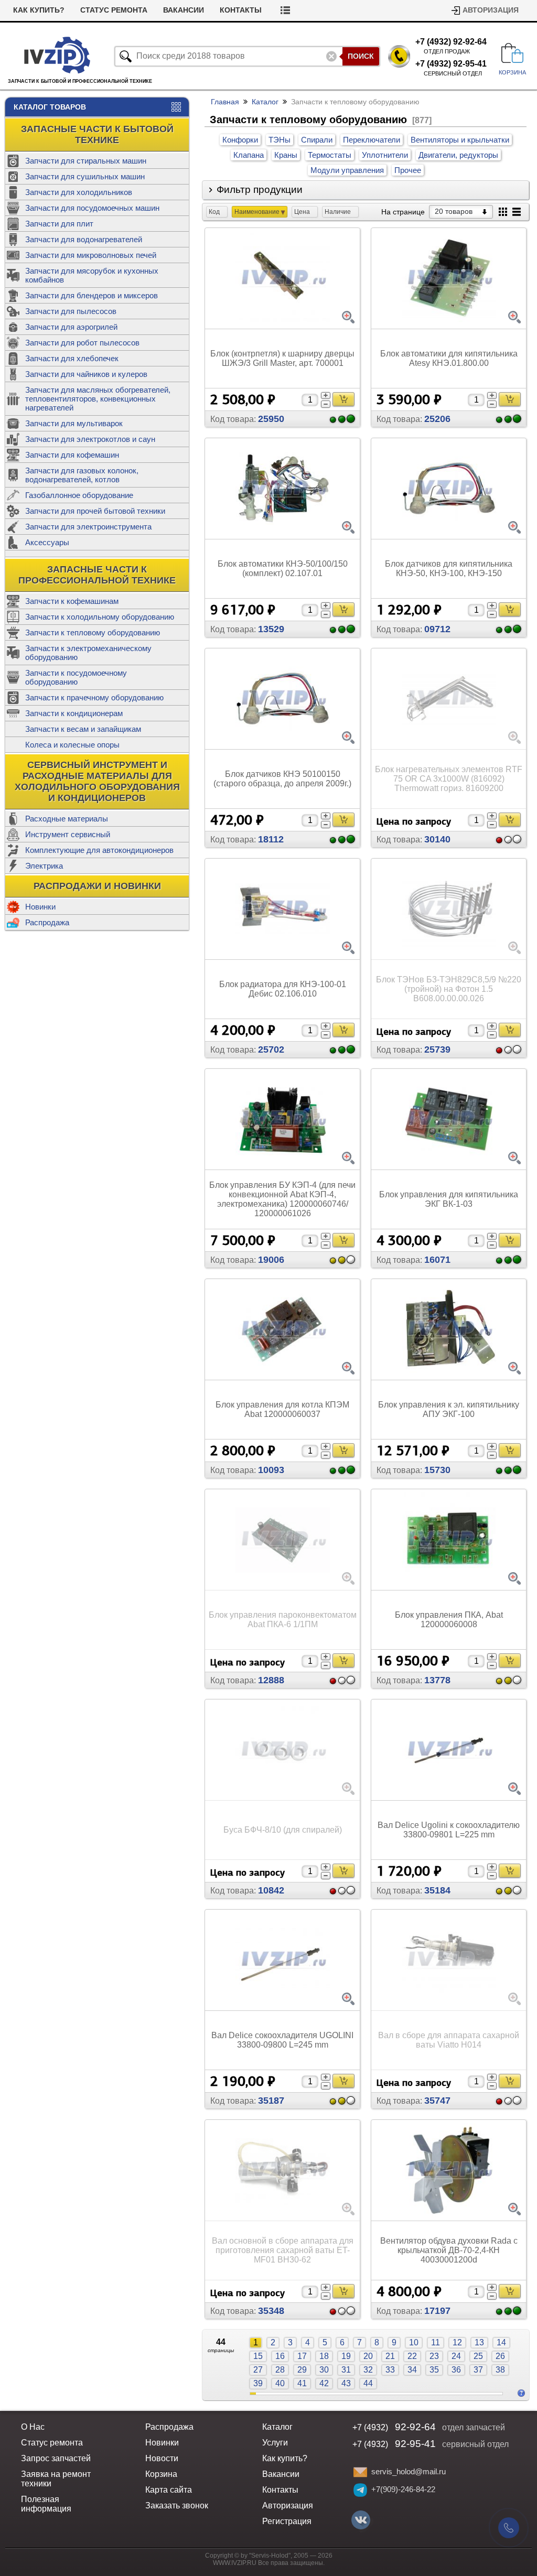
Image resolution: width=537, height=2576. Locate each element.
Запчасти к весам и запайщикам (83, 729)
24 (456, 2356)
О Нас (33, 2427)
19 (346, 2356)
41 (302, 2383)
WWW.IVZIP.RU (235, 2563)
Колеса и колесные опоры (72, 745)
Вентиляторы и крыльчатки (460, 140)
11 (436, 2342)
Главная (225, 102)
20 (368, 2356)
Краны (286, 155)
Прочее (408, 170)
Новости (162, 2458)
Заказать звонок (177, 2505)
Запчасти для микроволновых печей (91, 255)
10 (414, 2342)
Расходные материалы (67, 819)
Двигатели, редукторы (458, 155)
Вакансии (184, 10)
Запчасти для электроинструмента (88, 527)
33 (390, 2370)
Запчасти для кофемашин (72, 455)
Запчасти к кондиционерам (74, 713)
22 (412, 2356)
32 (368, 2370)
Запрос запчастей (56, 2458)
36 (456, 2370)
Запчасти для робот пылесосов (82, 343)
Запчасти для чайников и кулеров (86, 374)
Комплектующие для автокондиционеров (99, 850)
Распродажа (47, 922)
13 (479, 2342)
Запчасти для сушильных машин (85, 176)
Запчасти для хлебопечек (72, 358)
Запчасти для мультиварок (74, 423)
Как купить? (39, 10)
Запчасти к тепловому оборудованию (93, 632)
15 (258, 2356)
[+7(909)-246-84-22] (360, 2490)
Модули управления (347, 170)
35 (434, 2370)
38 (500, 2370)
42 (324, 2383)
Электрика (44, 866)
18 (324, 2356)
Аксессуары (47, 542)
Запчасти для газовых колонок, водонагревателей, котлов (82, 475)
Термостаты (330, 155)
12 (457, 2342)
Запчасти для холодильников (79, 192)
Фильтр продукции (260, 190)
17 (302, 2356)
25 (478, 2356)
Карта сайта (169, 2490)
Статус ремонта (114, 10)
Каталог (265, 102)
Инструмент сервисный (68, 834)
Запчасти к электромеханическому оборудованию (88, 653)
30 (324, 2370)
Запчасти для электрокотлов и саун (90, 439)
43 (346, 2383)
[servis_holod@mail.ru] (360, 2472)
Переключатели (372, 140)
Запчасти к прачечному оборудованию (94, 697)
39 (258, 2383)
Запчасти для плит (59, 224)
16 (280, 2356)
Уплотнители (385, 155)
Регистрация (287, 2521)
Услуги (275, 2443)
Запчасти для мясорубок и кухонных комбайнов (92, 275)
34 (412, 2370)
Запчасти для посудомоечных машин (92, 208)
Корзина (161, 2474)
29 (302, 2370)
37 (478, 2370)
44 (368, 2383)
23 (434, 2356)
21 (390, 2356)
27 (258, 2370)
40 (280, 2383)
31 (346, 2370)
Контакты (241, 10)
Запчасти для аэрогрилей (71, 327)
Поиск (361, 56)
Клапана (249, 155)
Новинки (40, 907)
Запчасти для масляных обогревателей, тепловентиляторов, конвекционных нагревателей (98, 399)
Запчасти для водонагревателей (84, 239)
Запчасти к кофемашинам (72, 601)
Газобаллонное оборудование (79, 495)
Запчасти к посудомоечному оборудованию (76, 677)
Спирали (317, 140)
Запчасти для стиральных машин (86, 161)
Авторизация (491, 10)
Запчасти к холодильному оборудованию (100, 617)
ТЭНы (280, 140)
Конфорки (240, 140)
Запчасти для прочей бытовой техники (95, 511)
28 (280, 2370)
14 (501, 2342)
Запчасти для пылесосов (71, 311)
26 (500, 2356)
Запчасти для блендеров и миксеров (92, 295)
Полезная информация (46, 2504)
